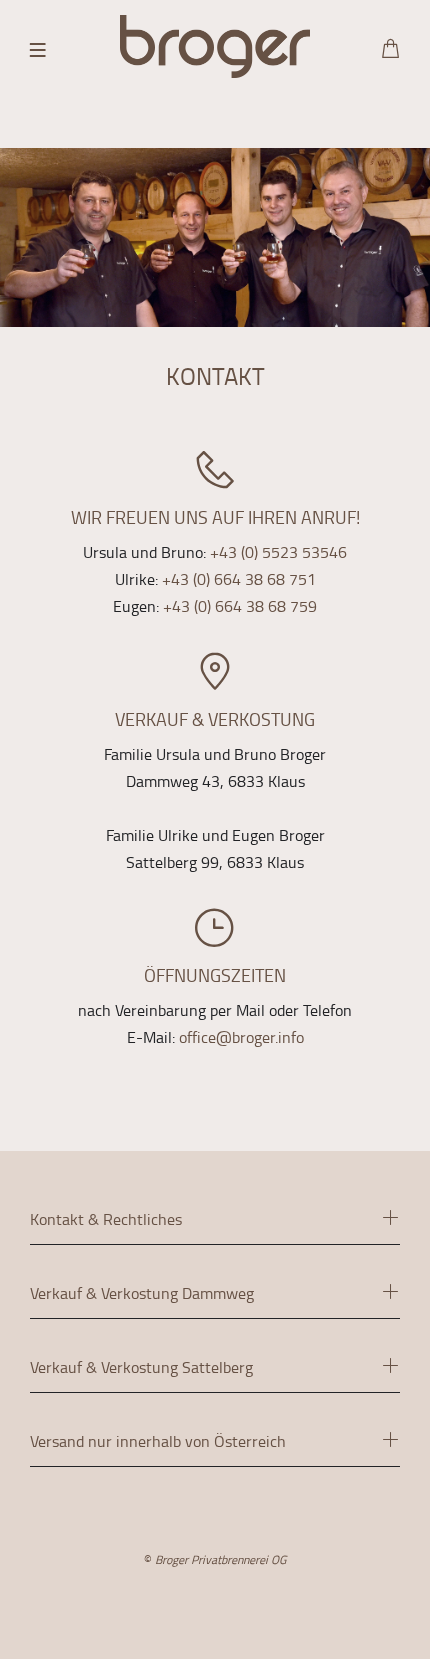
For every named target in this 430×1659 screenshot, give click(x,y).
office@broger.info (241, 1037)
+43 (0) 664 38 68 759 (240, 606)
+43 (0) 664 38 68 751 (239, 579)
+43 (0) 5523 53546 (278, 552)
